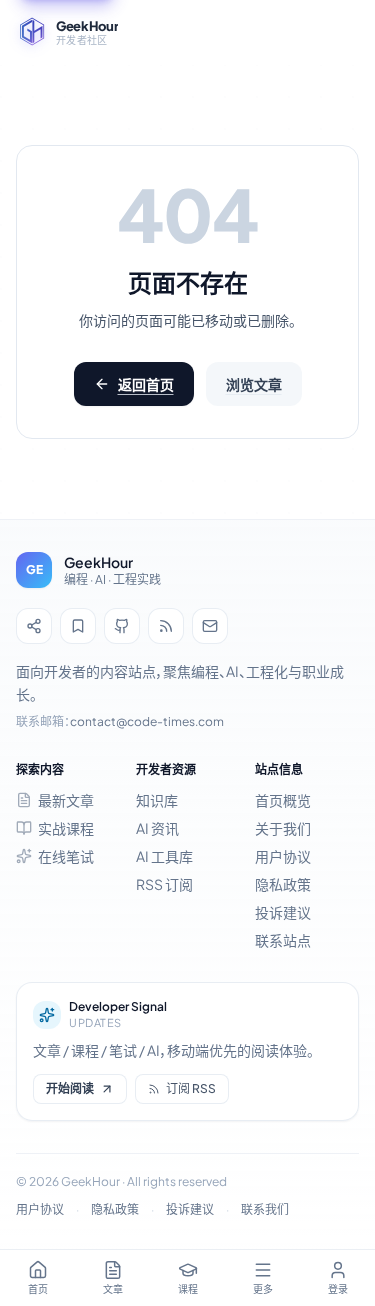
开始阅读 (70, 1088)
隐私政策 (115, 1209)
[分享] (34, 626)
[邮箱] (210, 626)
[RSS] (166, 626)
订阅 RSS (191, 1088)
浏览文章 (254, 384)
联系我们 (265, 1209)
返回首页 (146, 384)
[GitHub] (122, 626)
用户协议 (40, 1209)
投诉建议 (190, 1209)
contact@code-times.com (147, 721)
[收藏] (78, 626)
